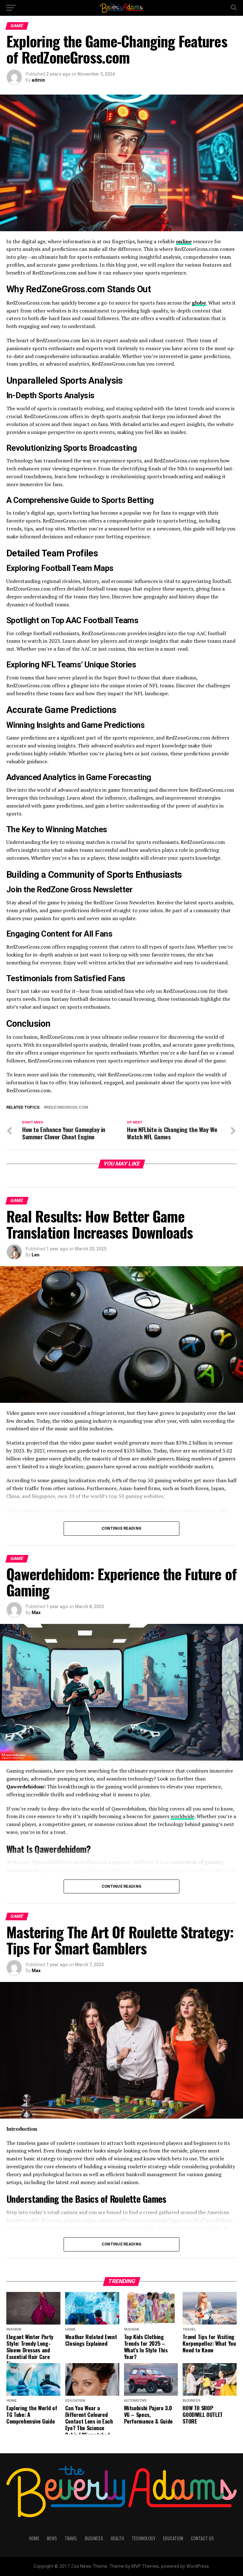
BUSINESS (94, 2538)
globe (199, 303)
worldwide (182, 1816)
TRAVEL (71, 2538)
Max (36, 1613)
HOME (34, 2538)
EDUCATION (173, 2538)
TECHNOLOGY (143, 2538)
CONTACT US (202, 2538)
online (184, 241)
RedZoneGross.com (67, 1108)
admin (38, 80)
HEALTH (117, 2538)
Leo (36, 1255)
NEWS (52, 2538)
